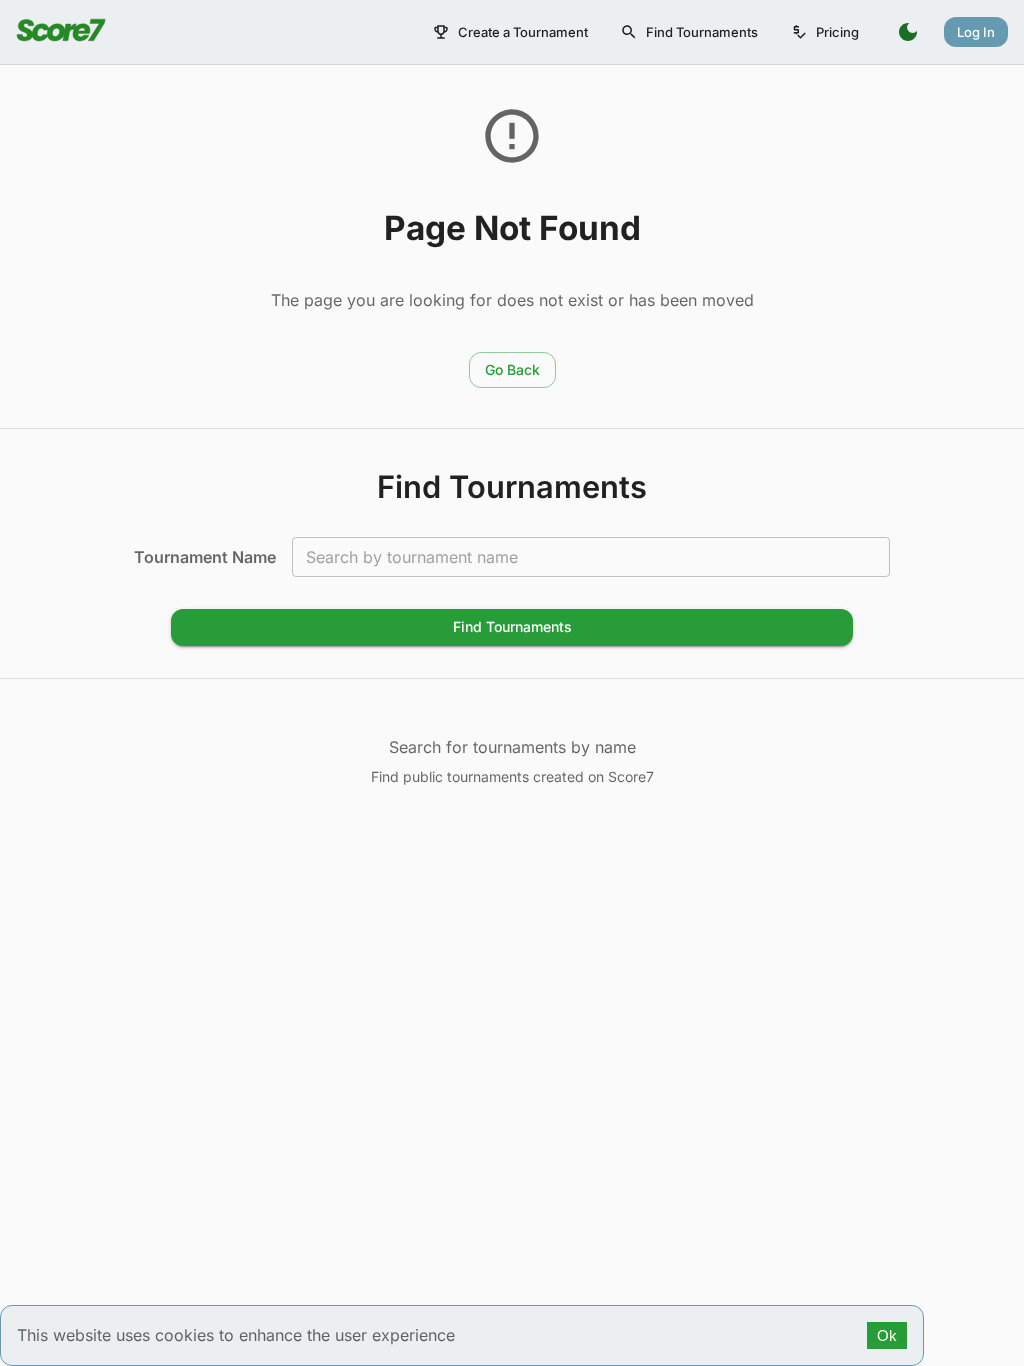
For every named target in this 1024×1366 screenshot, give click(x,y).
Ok (887, 1335)
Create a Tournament (523, 32)
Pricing (837, 32)
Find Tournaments (702, 32)
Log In (976, 32)
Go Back (512, 369)
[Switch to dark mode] (908, 32)
